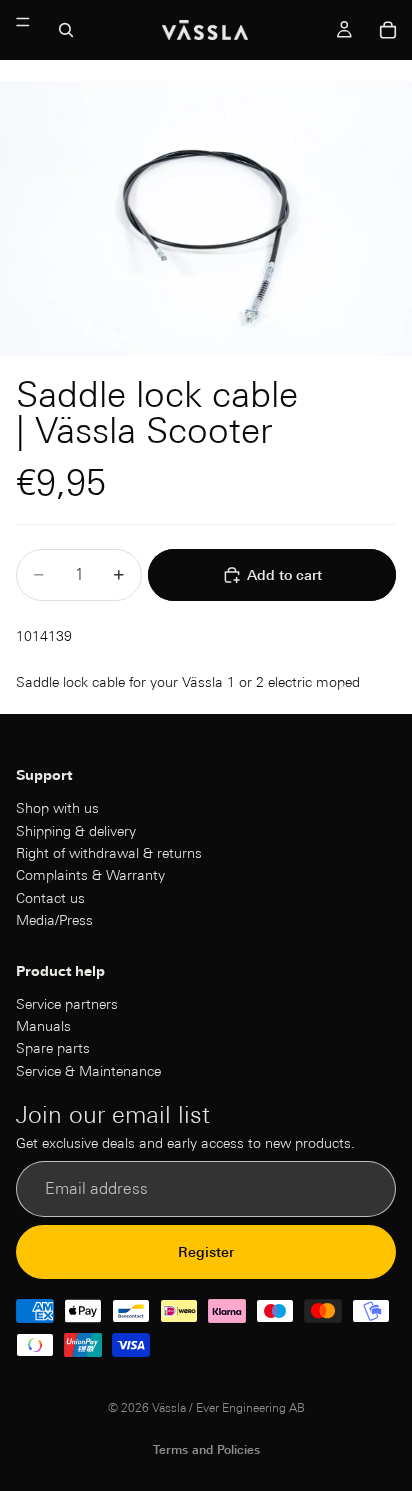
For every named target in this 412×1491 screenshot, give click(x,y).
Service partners (67, 1003)
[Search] (66, 30)
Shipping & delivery (76, 830)
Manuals (43, 1026)
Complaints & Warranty (90, 875)
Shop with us (57, 808)
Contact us (50, 897)
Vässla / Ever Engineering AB (228, 1407)
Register (206, 1251)
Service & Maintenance (88, 1070)
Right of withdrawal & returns (109, 852)
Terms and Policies (206, 1449)
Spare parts (53, 1048)
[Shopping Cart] (388, 30)
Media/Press (54, 920)
